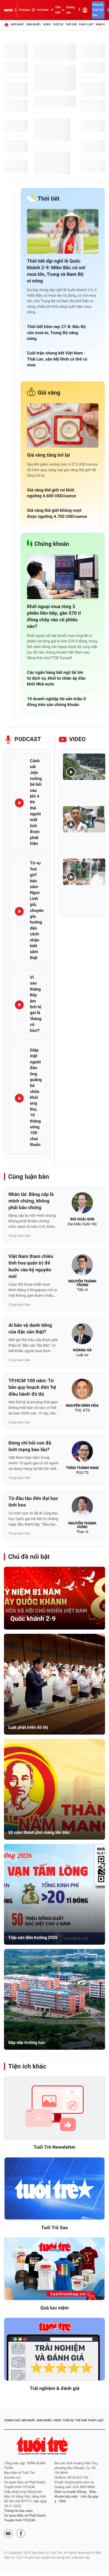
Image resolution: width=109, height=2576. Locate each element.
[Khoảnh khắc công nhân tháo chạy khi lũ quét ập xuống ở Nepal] (84, 767)
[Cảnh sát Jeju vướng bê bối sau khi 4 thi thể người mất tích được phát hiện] (19, 803)
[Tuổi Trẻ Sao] (54, 2189)
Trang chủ (12, 2420)
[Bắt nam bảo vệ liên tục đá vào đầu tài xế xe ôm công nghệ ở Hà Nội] (84, 819)
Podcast (24, 10)
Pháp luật (86, 24)
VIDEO (77, 739)
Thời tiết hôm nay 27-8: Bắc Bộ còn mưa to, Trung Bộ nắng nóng (56, 333)
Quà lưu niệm (54, 2308)
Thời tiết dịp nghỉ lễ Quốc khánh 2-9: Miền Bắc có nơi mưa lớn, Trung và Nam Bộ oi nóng (56, 271)
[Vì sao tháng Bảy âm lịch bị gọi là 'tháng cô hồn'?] (19, 1005)
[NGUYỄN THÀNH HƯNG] (82, 1508)
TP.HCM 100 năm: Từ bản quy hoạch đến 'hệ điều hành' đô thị (32, 1387)
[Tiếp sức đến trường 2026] (54, 1894)
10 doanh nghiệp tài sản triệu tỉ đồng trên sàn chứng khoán (56, 702)
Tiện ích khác (27, 2066)
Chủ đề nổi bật (29, 1557)
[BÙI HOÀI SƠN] (82, 1204)
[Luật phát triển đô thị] (54, 1684)
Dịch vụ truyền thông (70, 2492)
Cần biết (58, 10)
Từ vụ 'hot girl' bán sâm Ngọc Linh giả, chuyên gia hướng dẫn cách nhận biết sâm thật (37, 910)
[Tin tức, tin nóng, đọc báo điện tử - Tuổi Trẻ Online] (8, 10)
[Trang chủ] (6, 25)
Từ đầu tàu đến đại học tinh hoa (33, 1502)
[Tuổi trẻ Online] (43, 2445)
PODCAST (28, 739)
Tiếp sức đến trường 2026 (33, 1937)
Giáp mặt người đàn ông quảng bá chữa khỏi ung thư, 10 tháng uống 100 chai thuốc (36, 1097)
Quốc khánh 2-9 (33, 1619)
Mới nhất (17, 24)
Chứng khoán (52, 544)
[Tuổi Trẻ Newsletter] (54, 2108)
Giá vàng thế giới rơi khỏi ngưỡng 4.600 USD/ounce (51, 493)
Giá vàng (49, 393)
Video (47, 24)
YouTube (42, 10)
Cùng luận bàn (29, 1177)
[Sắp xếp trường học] (54, 1999)
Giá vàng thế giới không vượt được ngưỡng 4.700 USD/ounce (57, 513)
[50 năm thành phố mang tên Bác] (54, 1789)
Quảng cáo (70, 10)
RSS (63, 2501)
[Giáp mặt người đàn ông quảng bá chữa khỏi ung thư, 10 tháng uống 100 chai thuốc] (19, 1098)
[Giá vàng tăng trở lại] (63, 426)
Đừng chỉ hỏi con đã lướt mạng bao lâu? (30, 1446)
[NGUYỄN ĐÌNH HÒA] (82, 1391)
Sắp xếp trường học (27, 2042)
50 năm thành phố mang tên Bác (39, 1832)
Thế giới (71, 24)
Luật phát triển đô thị (28, 1727)
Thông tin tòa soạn (18, 2511)
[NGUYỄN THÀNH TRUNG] (82, 1266)
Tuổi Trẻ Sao (54, 2228)
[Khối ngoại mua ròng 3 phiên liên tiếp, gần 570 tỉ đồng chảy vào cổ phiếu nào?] (63, 577)
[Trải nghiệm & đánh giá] (54, 2349)
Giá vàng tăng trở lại (48, 455)
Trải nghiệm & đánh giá (54, 2388)
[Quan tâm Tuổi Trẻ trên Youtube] (8, 2534)
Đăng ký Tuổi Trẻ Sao (98, 10)
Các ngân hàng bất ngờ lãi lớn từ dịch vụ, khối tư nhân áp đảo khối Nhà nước (56, 678)
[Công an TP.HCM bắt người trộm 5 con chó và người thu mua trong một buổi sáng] (84, 872)
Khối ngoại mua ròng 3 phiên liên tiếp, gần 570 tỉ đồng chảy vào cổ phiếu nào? (54, 617)
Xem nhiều (33, 24)
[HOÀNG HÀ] (82, 1335)
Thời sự (58, 24)
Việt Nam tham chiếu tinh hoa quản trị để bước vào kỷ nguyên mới (31, 1266)
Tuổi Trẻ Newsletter (55, 2147)
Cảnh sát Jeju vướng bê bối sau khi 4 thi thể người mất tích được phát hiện (36, 802)
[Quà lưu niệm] (54, 2269)
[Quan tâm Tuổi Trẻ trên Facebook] (21, 2534)
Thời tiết (49, 199)
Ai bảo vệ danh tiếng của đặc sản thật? (30, 1329)
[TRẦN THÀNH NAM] (82, 1453)
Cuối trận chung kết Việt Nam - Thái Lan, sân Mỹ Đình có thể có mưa (57, 359)
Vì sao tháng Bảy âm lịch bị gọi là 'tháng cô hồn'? (36, 1004)
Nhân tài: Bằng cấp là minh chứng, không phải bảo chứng (31, 1201)
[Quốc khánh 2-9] (54, 1598)
